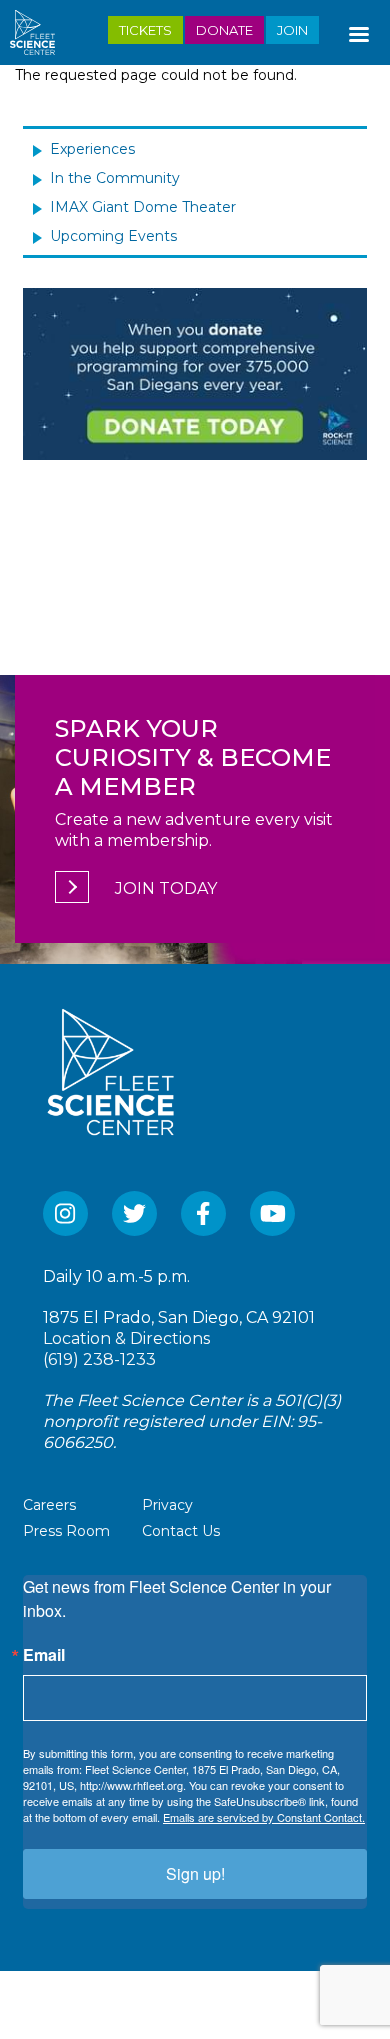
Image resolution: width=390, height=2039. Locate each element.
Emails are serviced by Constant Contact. (264, 1817)
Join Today (166, 888)
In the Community (115, 178)
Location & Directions (126, 1338)
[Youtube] (272, 1213)
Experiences (92, 149)
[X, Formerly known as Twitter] (134, 1213)
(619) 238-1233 (99, 1359)
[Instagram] (65, 1213)
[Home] (40, 32)
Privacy (167, 1505)
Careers (49, 1505)
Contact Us (181, 1531)
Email (44, 1655)
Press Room (66, 1531)
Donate (224, 30)
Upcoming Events (113, 236)
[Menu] (358, 30)
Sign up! (195, 1873)
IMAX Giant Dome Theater (143, 207)
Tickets (145, 30)
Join (292, 30)
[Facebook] (203, 1213)
